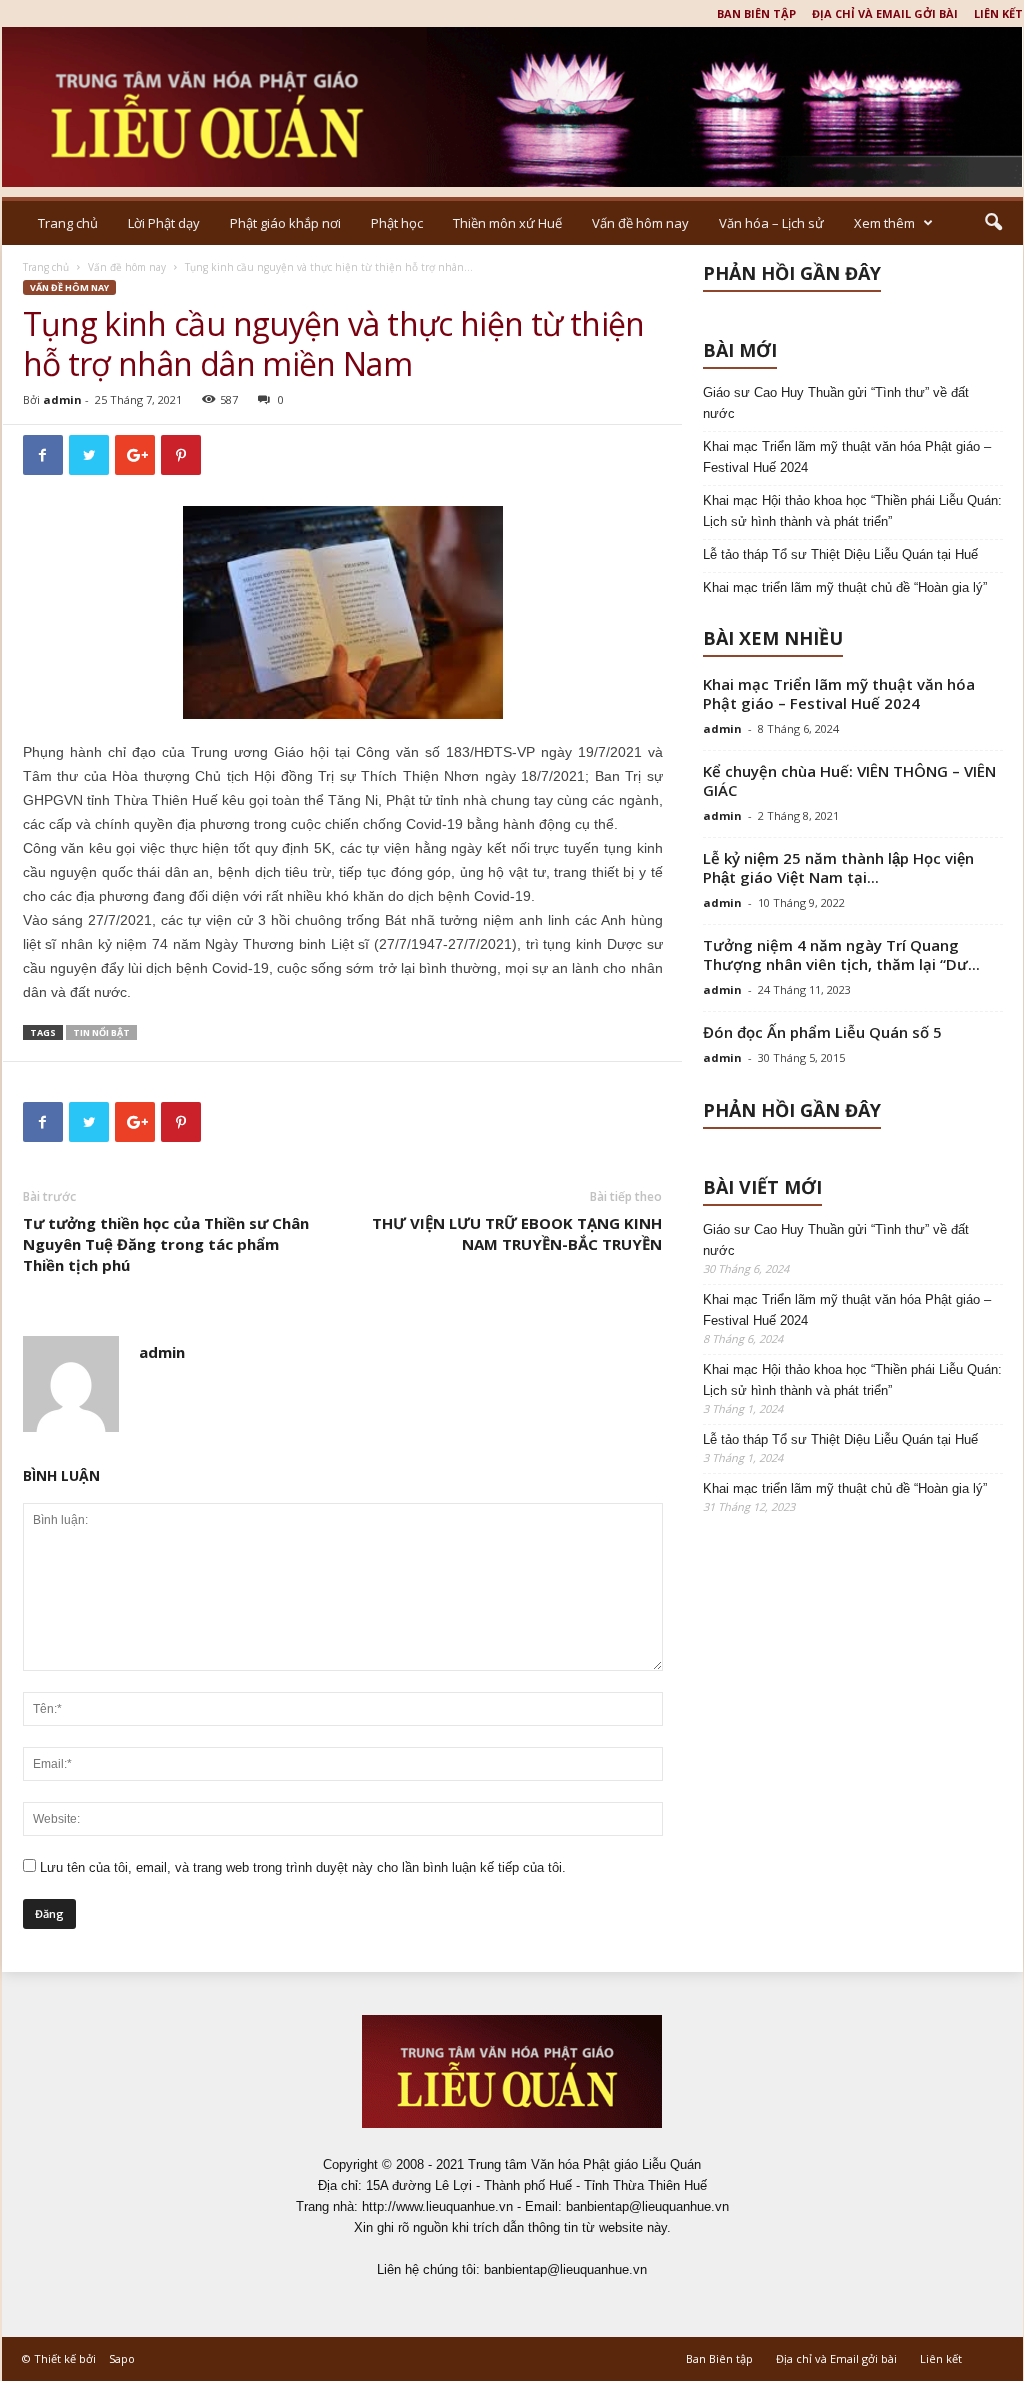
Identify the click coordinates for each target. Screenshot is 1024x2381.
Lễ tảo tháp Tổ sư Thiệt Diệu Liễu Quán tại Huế (840, 554)
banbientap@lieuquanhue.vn (565, 2269)
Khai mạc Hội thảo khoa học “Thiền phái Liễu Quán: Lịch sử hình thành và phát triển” (852, 511)
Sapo (122, 2358)
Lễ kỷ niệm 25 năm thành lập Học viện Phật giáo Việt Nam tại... (838, 867)
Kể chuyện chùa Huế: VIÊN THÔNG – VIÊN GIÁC (849, 780)
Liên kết (998, 13)
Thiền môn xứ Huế (507, 223)
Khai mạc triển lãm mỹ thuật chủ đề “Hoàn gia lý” (845, 587)
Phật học (397, 223)
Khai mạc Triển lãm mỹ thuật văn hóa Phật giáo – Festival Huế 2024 (847, 457)
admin (62, 399)
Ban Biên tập (756, 13)
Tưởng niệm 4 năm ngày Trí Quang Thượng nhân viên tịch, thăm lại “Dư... (841, 954)
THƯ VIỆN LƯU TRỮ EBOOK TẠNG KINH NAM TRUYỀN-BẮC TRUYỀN (517, 1233)
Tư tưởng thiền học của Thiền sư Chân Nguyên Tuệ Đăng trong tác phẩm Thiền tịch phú (166, 1244)
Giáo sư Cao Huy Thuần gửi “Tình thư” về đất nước (836, 403)
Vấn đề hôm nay (640, 223)
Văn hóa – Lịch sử (771, 223)
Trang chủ (68, 223)
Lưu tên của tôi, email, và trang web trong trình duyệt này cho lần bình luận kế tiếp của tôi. (303, 1867)
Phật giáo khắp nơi (285, 223)
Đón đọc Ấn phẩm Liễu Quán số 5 (822, 1032)
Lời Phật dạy (164, 223)
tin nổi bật (101, 1032)
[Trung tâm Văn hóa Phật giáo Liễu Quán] (512, 107)
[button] (993, 223)
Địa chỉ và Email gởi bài (885, 13)
